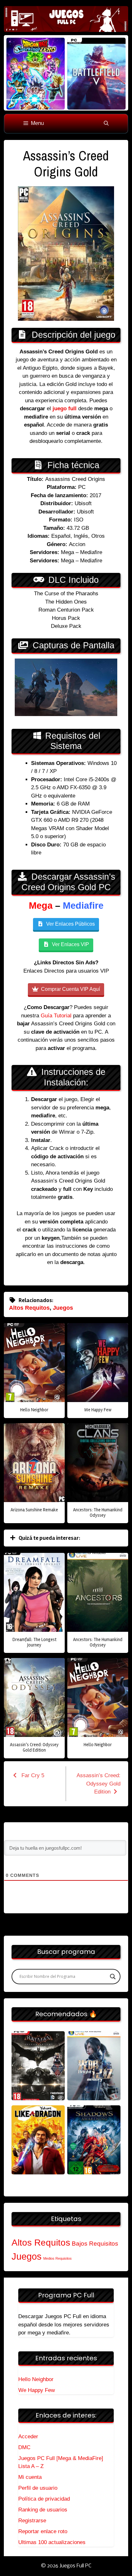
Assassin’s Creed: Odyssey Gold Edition (99, 1784)
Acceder (28, 2437)
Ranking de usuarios (43, 2510)
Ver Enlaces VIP (70, 944)
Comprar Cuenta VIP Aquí (70, 989)
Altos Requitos (29, 1308)
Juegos (63, 1308)
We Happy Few (37, 2390)
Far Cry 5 (32, 1775)
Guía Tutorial (56, 1016)
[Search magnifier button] (113, 1977)
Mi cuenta (30, 2477)
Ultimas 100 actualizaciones (52, 2542)
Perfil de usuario (38, 2488)
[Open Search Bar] (106, 124)
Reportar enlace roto (43, 2531)
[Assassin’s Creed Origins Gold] (38, 2066)
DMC (24, 2447)
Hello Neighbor (36, 2379)
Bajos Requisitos (95, 2244)
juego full (65, 409)
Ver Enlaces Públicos (70, 924)
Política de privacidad (44, 2499)
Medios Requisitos (58, 2258)
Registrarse (32, 2521)
